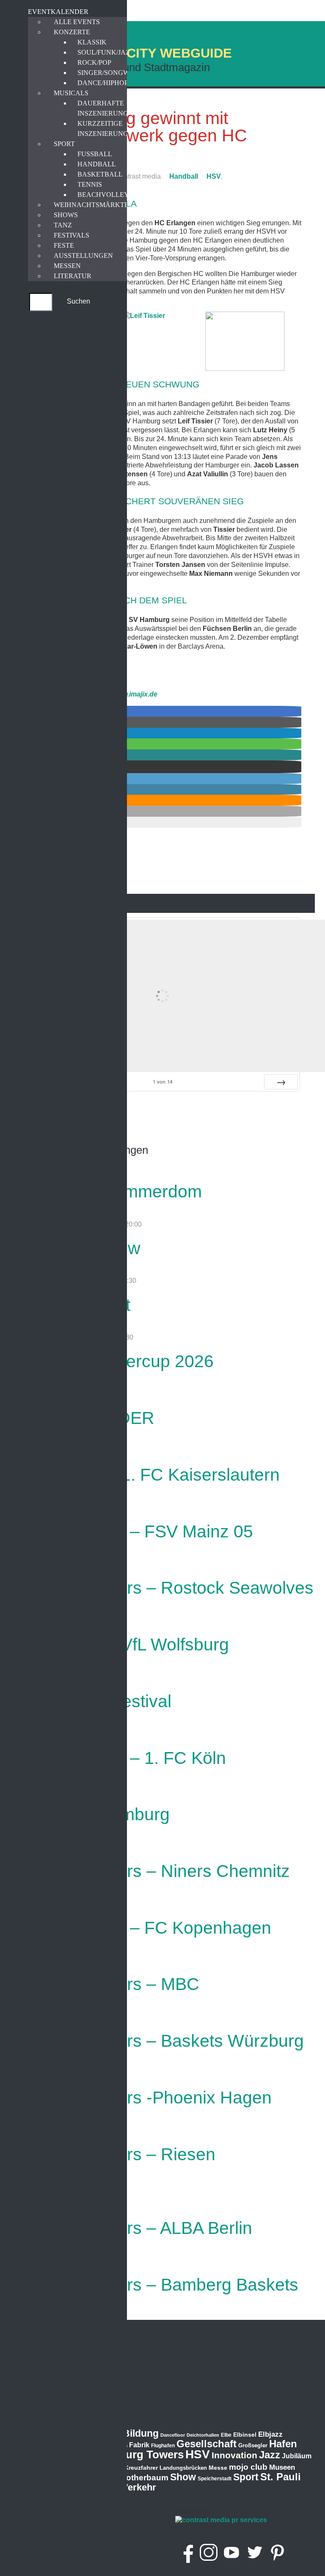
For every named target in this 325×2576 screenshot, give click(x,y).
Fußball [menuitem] (95, 154)
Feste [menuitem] (64, 245)
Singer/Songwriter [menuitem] (113, 73)
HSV (214, 176)
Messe (218, 2468)
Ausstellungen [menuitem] (83, 256)
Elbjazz (270, 2434)
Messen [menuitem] (67, 266)
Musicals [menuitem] (71, 93)
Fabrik (139, 2445)
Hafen (283, 2444)
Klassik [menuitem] (92, 42)
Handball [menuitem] (97, 164)
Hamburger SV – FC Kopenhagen (141, 1928)
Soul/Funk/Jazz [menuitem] (106, 52)
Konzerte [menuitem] (72, 32)
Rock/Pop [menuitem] (94, 62)
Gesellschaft (207, 2444)
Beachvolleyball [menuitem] (112, 195)
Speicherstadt (215, 2479)
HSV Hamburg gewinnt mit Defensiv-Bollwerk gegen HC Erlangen (135, 135)
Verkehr (139, 2487)
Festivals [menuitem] (72, 235)
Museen (282, 2467)
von (162, 1082)
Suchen (78, 301)
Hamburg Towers (139, 2454)
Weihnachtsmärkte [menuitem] (91, 205)
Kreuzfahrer (141, 2468)
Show (183, 2477)
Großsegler (253, 2445)
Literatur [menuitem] (73, 276)
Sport (246, 2477)
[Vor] (281, 1082)
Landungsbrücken (183, 2468)
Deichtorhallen (203, 2435)
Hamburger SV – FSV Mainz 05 (132, 1531)
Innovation (234, 2455)
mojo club (248, 2467)
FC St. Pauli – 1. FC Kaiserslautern (145, 1475)
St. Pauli (281, 2477)
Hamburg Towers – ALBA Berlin (131, 2228)
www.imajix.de (135, 694)
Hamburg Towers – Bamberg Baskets (154, 2285)
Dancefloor (173, 2435)
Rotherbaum (144, 2478)
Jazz (270, 2455)
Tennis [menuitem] (90, 184)
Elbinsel (245, 2435)
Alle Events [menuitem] (77, 22)
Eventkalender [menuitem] (58, 12)
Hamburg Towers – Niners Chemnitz (150, 1871)
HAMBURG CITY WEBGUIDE (143, 53)
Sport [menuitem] (64, 144)
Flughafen (163, 2445)
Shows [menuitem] (66, 215)
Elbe (226, 2435)
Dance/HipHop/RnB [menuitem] (111, 83)
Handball (184, 176)
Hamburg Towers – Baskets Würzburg (157, 2041)
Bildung (141, 2433)
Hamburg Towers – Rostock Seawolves (162, 1588)
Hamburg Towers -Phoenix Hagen (141, 2098)
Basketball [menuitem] (100, 174)
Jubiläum (297, 2456)
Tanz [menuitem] (63, 225)
